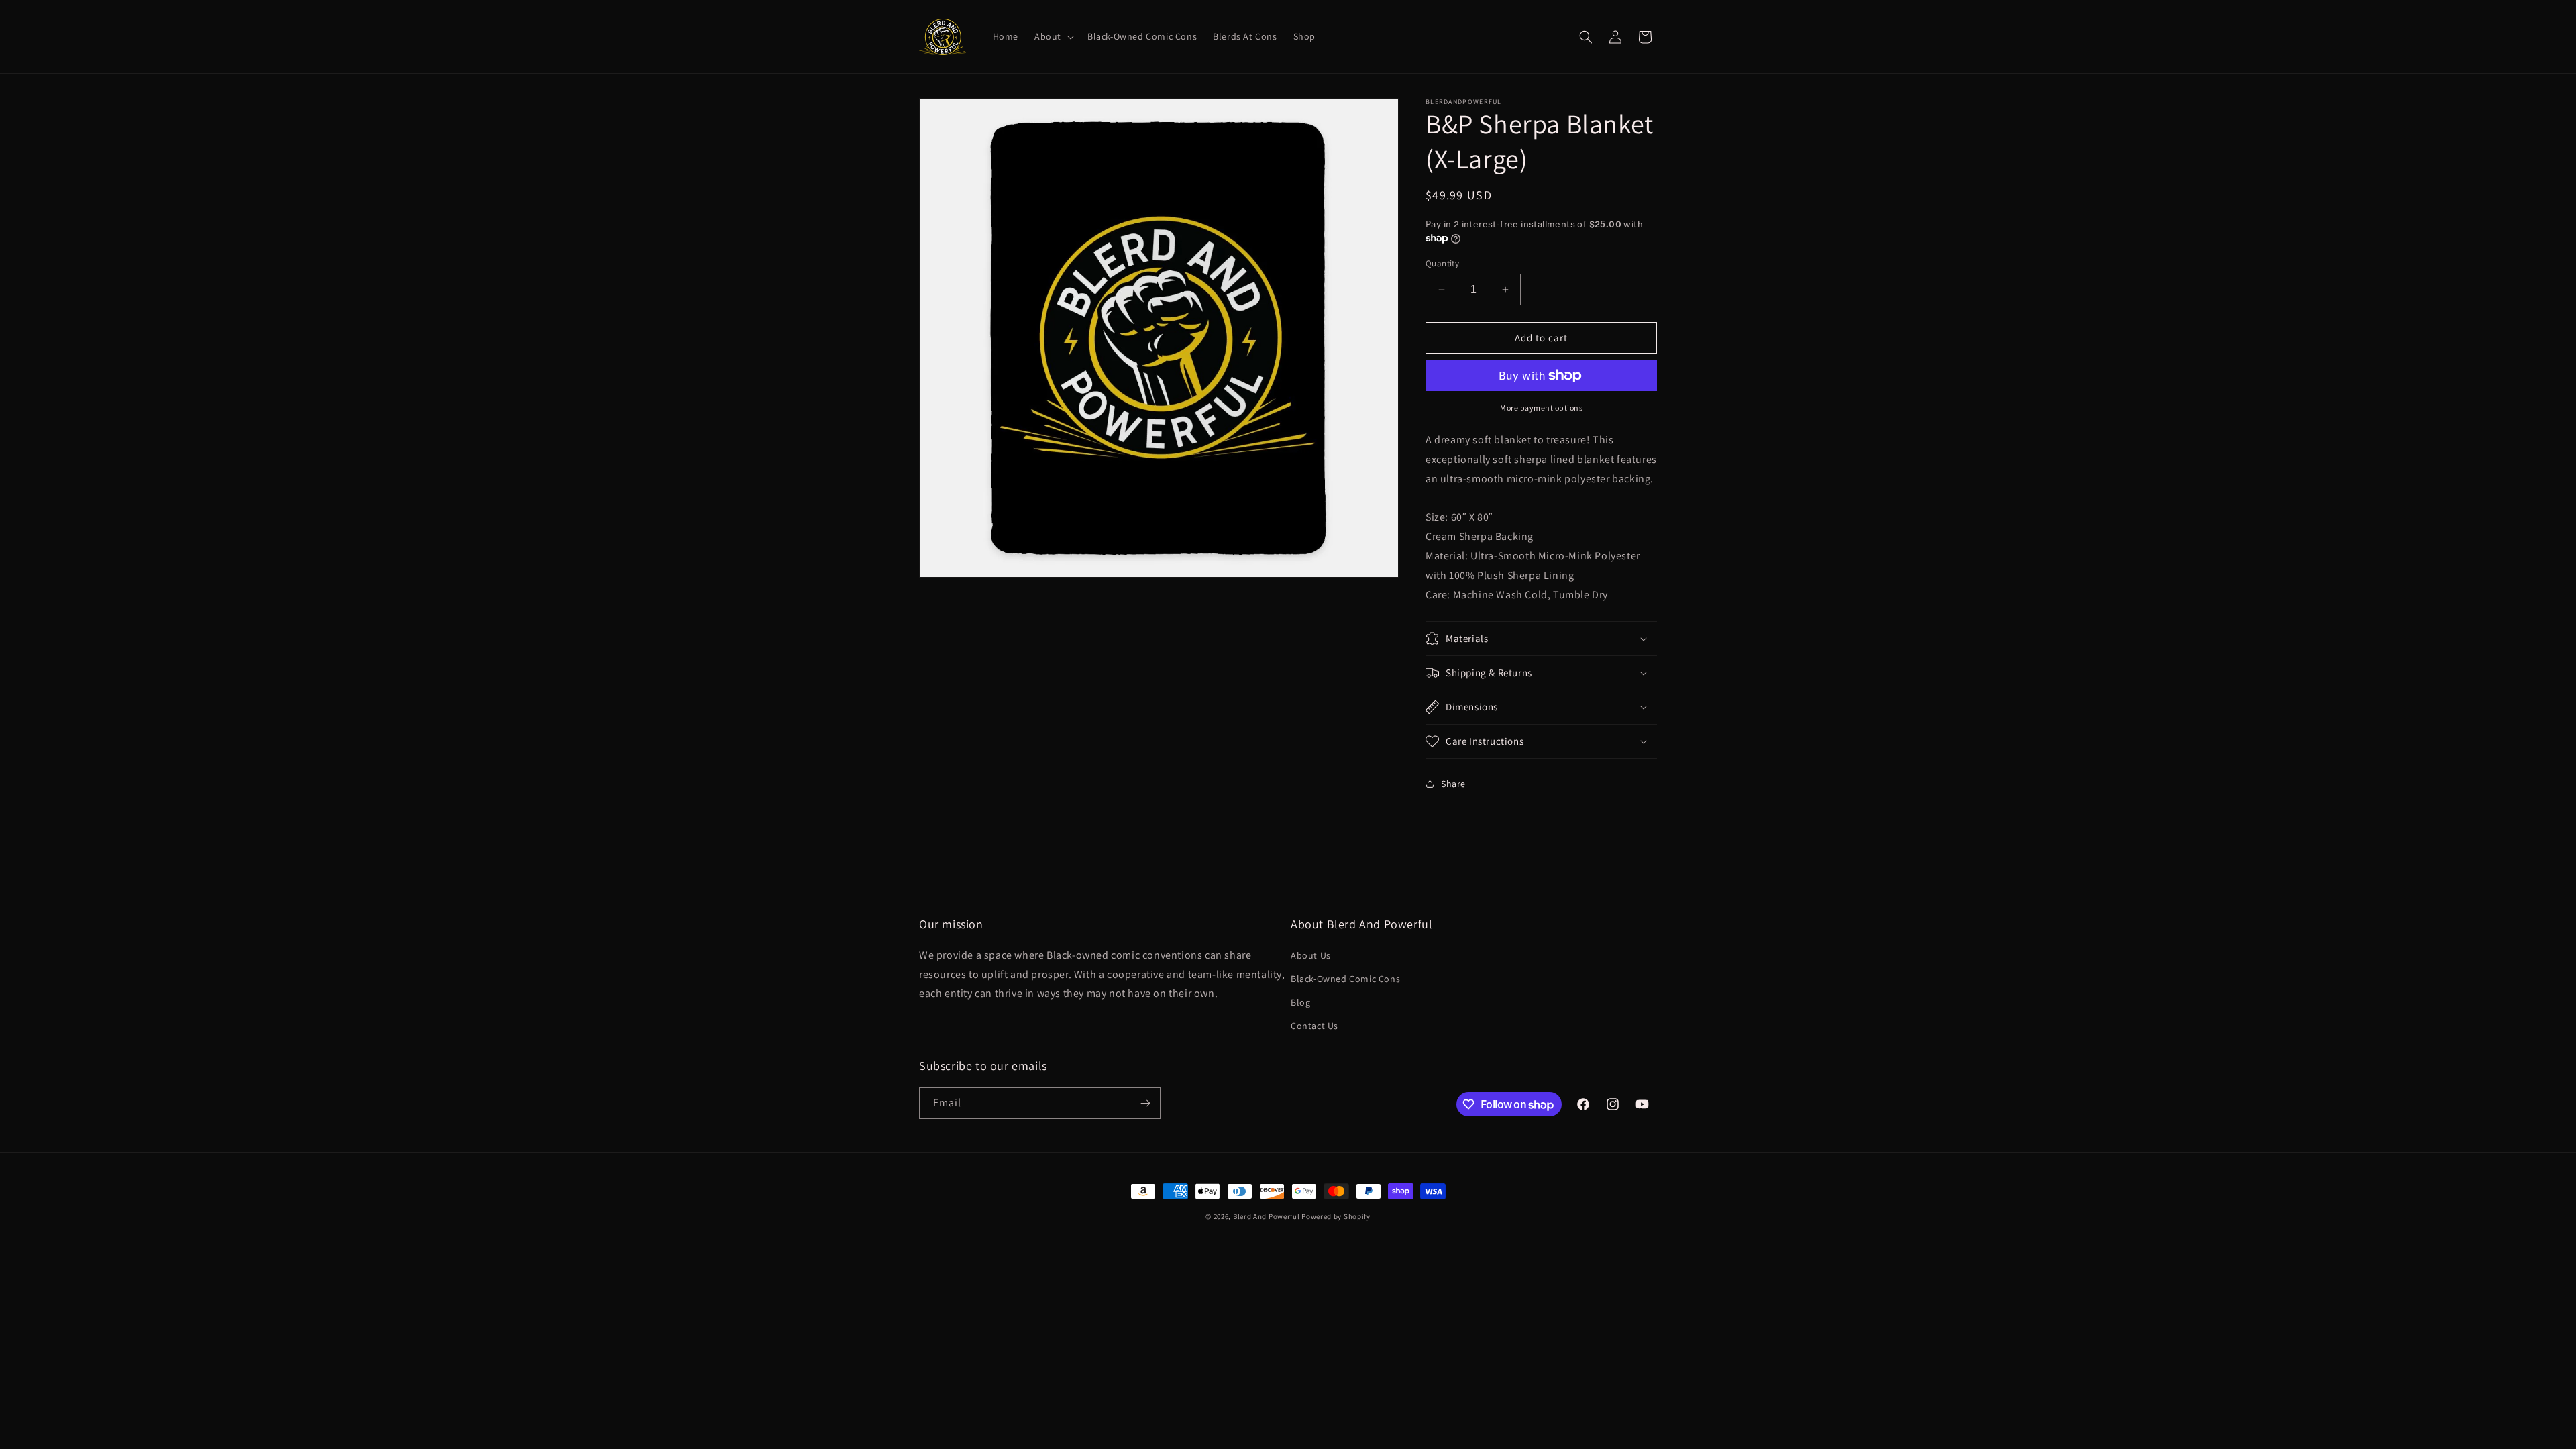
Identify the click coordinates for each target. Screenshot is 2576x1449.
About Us (1311, 955)
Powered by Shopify (1336, 1216)
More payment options (1541, 408)
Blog (1300, 1002)
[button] (1053, 36)
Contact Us (1314, 1026)
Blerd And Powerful (1267, 1216)
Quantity (1442, 263)
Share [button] (1453, 784)
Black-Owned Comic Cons (1345, 979)
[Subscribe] (1145, 1103)
